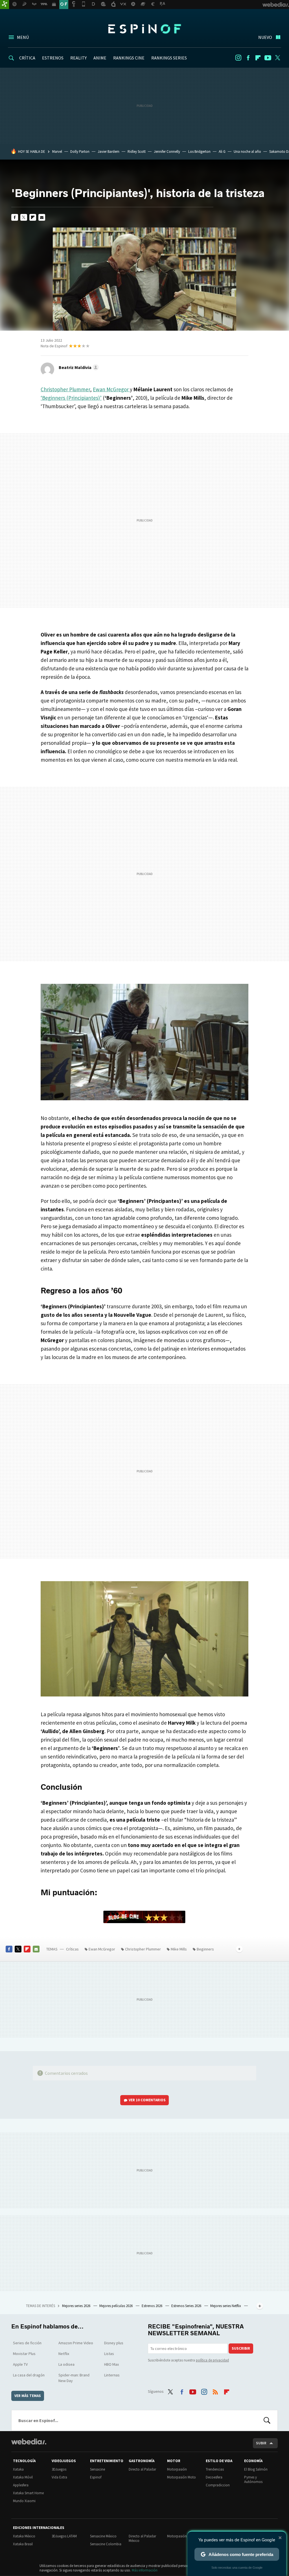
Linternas (112, 2375)
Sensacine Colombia (106, 2544)
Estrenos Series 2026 (187, 2306)
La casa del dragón (29, 2375)
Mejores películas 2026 (116, 2306)
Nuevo (265, 37)
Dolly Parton (80, 152)
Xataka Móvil (23, 2477)
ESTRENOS (53, 58)
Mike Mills (179, 1949)
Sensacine (98, 2469)
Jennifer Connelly (167, 152)
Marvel (57, 152)
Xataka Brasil (23, 2544)
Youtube (268, 58)
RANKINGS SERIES (169, 58)
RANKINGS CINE (129, 58)
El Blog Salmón (256, 2469)
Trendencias (215, 2469)
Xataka (18, 2469)
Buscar (267, 2420)
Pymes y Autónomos (253, 2479)
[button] (78, 367)
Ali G (222, 152)
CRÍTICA (27, 58)
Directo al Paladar (142, 2469)
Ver (147, 2100)
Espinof (144, 29)
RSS (215, 2391)
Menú (23, 37)
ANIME (100, 58)
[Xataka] (5, 5)
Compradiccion (218, 2485)
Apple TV (20, 2364)
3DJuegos (59, 2469)
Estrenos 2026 (152, 2306)
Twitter (278, 58)
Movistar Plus (24, 2354)
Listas (109, 2354)
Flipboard (258, 58)
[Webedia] (29, 2442)
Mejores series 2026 (77, 2306)
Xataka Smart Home (28, 2493)
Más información (145, 2570)
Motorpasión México (183, 2536)
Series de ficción (27, 2343)
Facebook (248, 58)
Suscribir (241, 2348)
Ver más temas (28, 2396)
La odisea (66, 2364)
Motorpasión (177, 2469)
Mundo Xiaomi (24, 2501)
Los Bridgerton (199, 152)
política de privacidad (212, 2360)
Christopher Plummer (65, 389)
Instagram (238, 58)
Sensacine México (103, 2536)
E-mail (42, 217)
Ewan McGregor (111, 389)
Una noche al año (247, 152)
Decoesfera (214, 2477)
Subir (261, 2443)
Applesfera (21, 2485)
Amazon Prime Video (76, 2343)
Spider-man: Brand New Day (74, 2378)
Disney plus (114, 2343)
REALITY (78, 58)
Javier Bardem (109, 152)
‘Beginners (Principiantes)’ (71, 398)
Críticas (72, 1949)
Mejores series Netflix (226, 2306)
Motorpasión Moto (181, 2477)
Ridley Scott (137, 152)
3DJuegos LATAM (64, 2536)
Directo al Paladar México (142, 2538)
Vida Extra (59, 2477)
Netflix (64, 2354)
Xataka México (24, 2536)
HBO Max (111, 2364)
